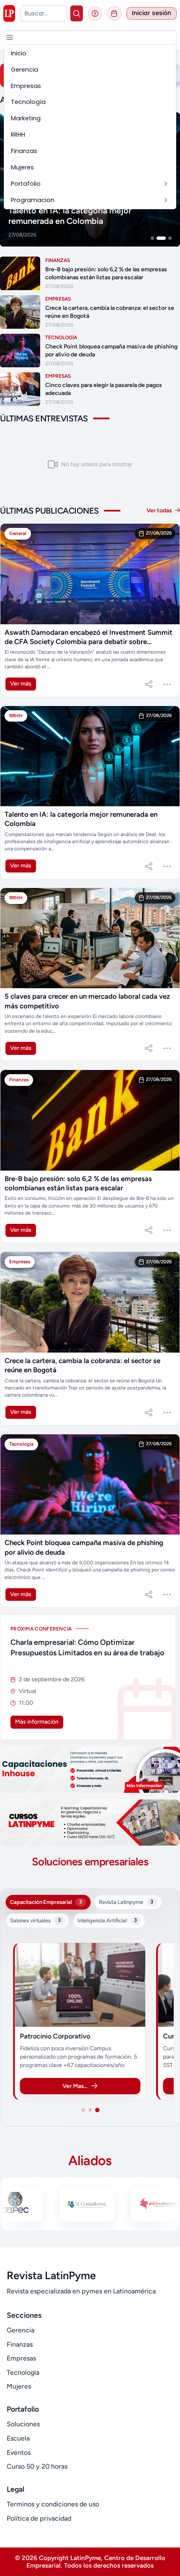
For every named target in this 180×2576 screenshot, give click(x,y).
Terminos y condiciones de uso (53, 2504)
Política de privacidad (39, 2518)
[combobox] (44, 13)
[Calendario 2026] (114, 13)
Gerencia (21, 2330)
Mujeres (19, 2386)
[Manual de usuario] (95, 13)
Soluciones (23, 2424)
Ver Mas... (75, 2086)
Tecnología (23, 2372)
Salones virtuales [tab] (35, 1920)
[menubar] (90, 127)
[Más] (167, 684)
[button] (10, 37)
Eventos (19, 2453)
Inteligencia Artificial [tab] (107, 1920)
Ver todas (160, 510)
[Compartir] (149, 684)
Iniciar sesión (152, 13)
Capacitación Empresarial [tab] (46, 1902)
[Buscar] (77, 13)
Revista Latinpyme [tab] (126, 1902)
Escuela (18, 2438)
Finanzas (20, 2344)
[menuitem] (90, 53)
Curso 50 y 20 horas (37, 2466)
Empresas (21, 2358)
